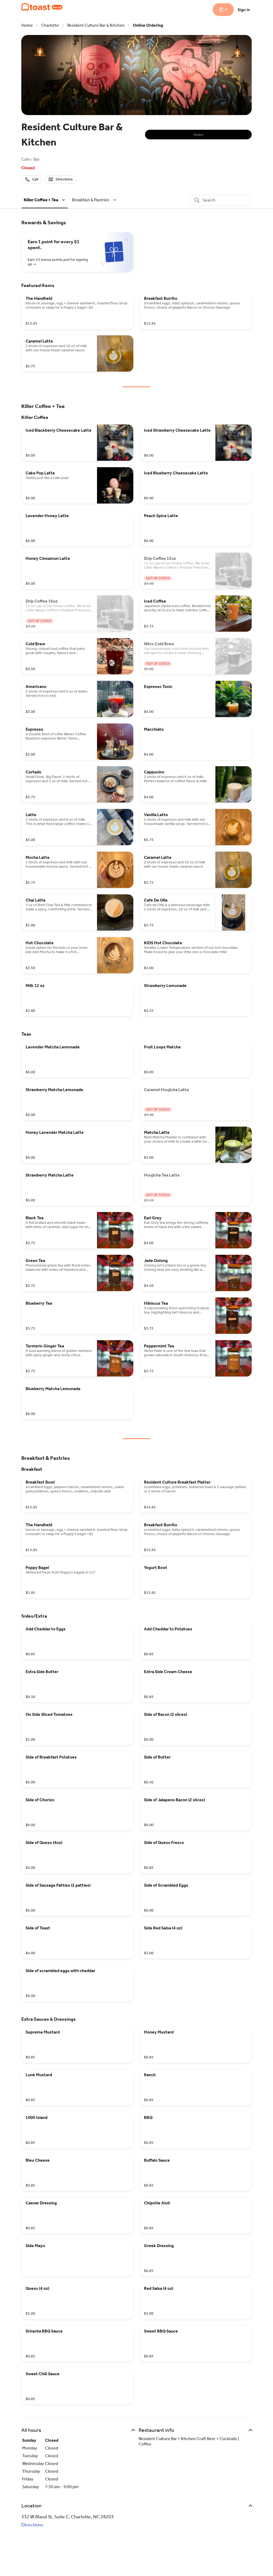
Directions (32, 2525)
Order (198, 135)
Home (27, 25)
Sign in (244, 10)
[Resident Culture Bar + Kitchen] (42, 7)
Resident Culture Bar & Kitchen (96, 25)
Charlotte (50, 25)
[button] (45, 200)
